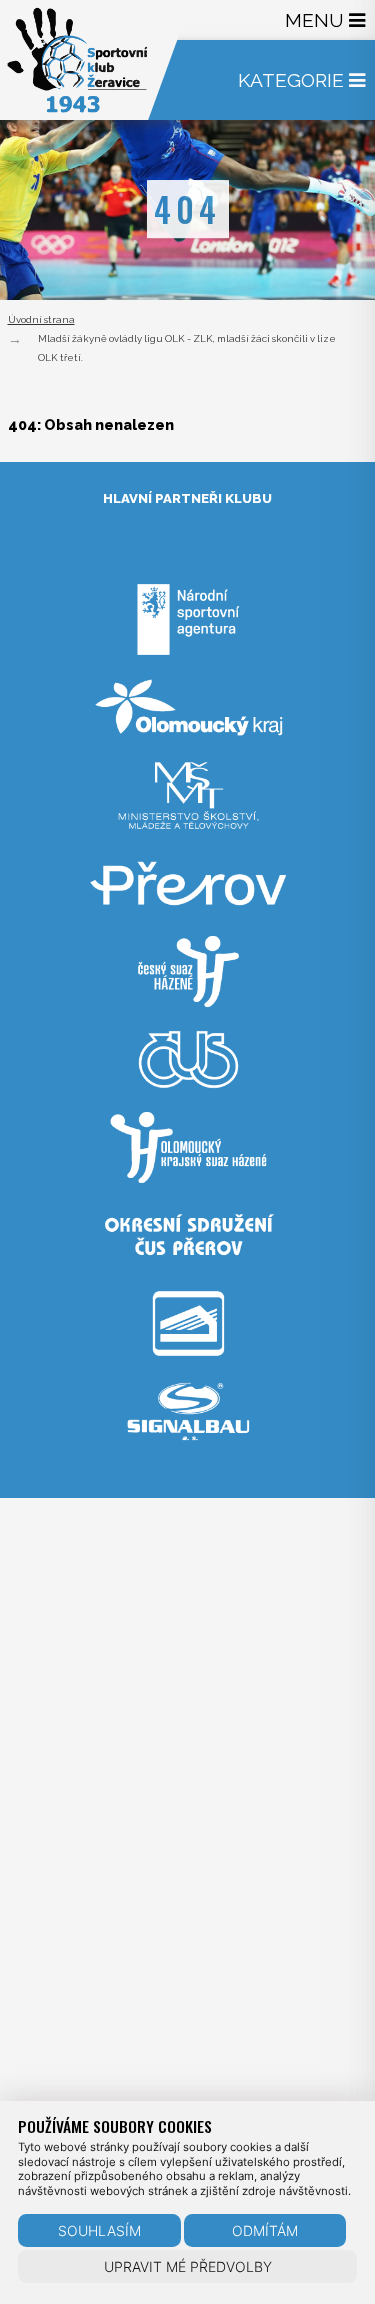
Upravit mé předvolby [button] (188, 2266)
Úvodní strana (41, 319)
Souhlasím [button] (99, 2230)
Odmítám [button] (265, 2230)
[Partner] (188, 663)
